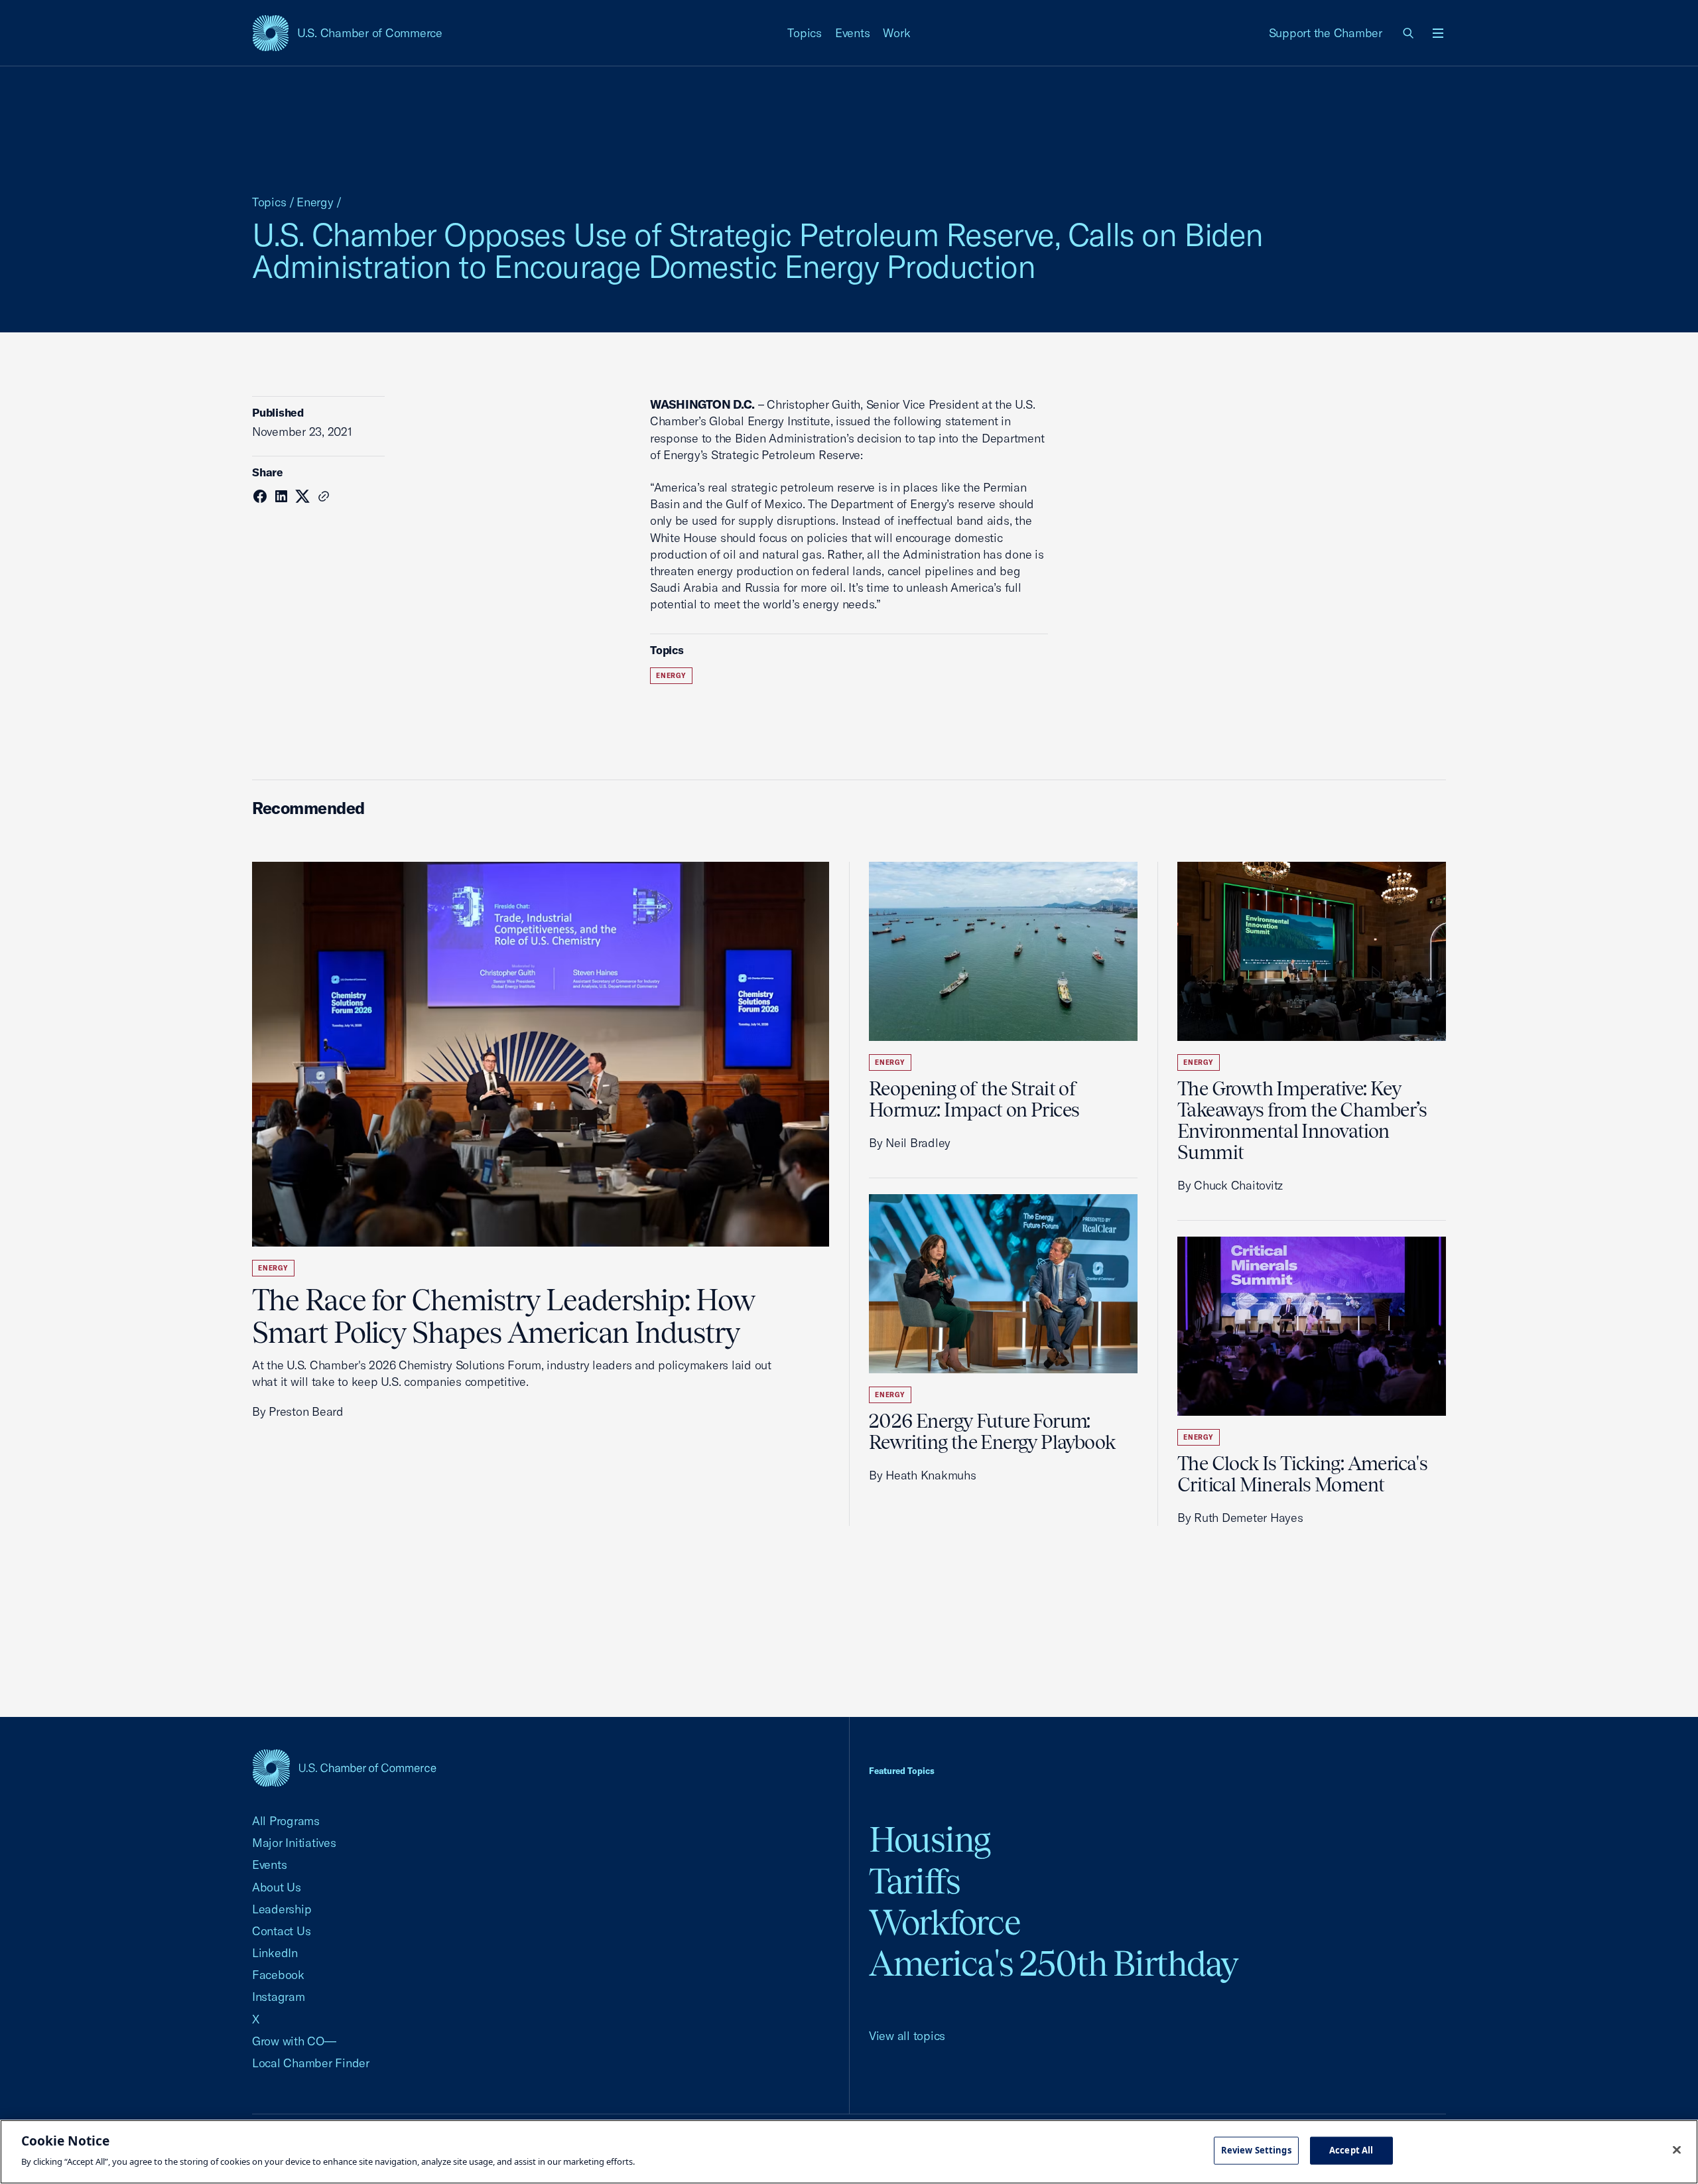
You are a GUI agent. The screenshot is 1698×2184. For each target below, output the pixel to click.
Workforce (945, 1922)
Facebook (278, 1975)
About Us (277, 1887)
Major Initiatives (294, 1843)
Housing (930, 1839)
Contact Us (281, 1931)
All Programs (286, 1821)
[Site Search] (1409, 33)
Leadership (282, 1909)
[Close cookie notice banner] (1677, 2150)
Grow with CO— (294, 2041)
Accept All (1351, 2150)
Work (896, 33)
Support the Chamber (1326, 33)
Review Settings (1256, 2150)
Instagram (279, 1997)
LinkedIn (275, 1953)
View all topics (907, 2036)
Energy (315, 202)
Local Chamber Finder (311, 2063)
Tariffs (915, 1881)
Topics (805, 33)
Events (853, 33)
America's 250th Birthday (1054, 1963)
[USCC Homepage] (344, 1768)
